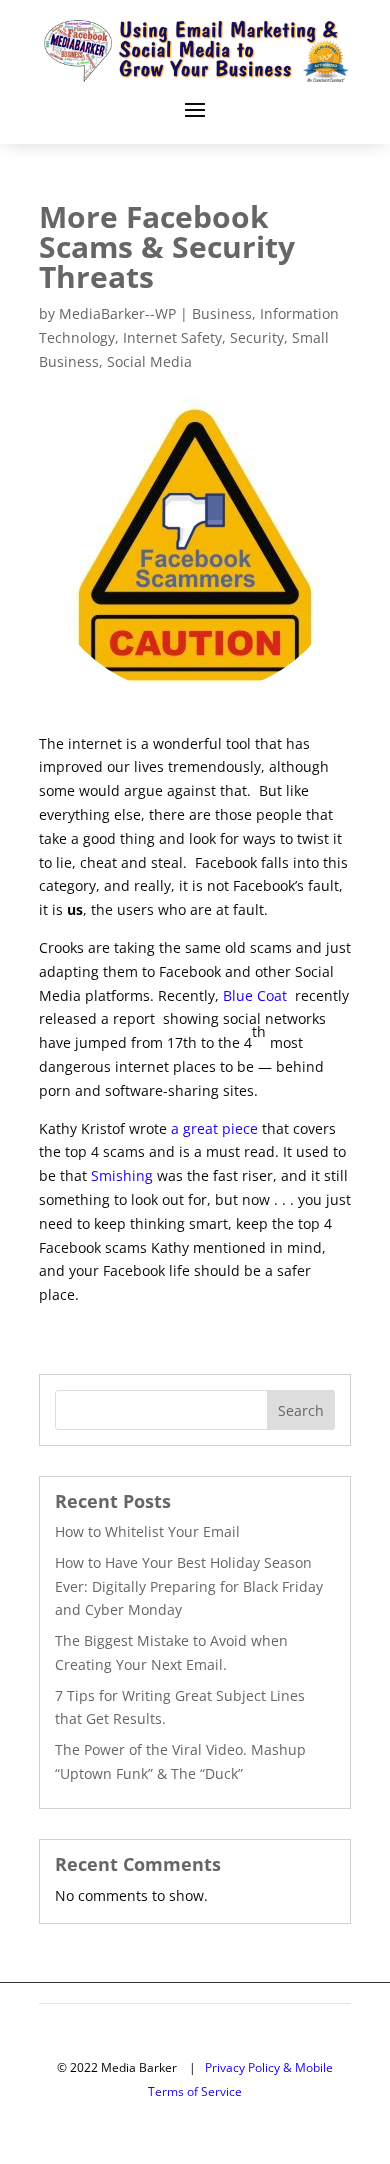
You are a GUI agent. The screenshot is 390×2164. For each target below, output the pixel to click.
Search (301, 1410)
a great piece (214, 1128)
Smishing (122, 1175)
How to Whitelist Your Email (147, 1531)
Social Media (149, 361)
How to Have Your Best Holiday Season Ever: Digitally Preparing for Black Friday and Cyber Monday (189, 1586)
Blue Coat (257, 995)
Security (257, 337)
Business (222, 313)
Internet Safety (172, 337)
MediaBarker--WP (117, 313)
